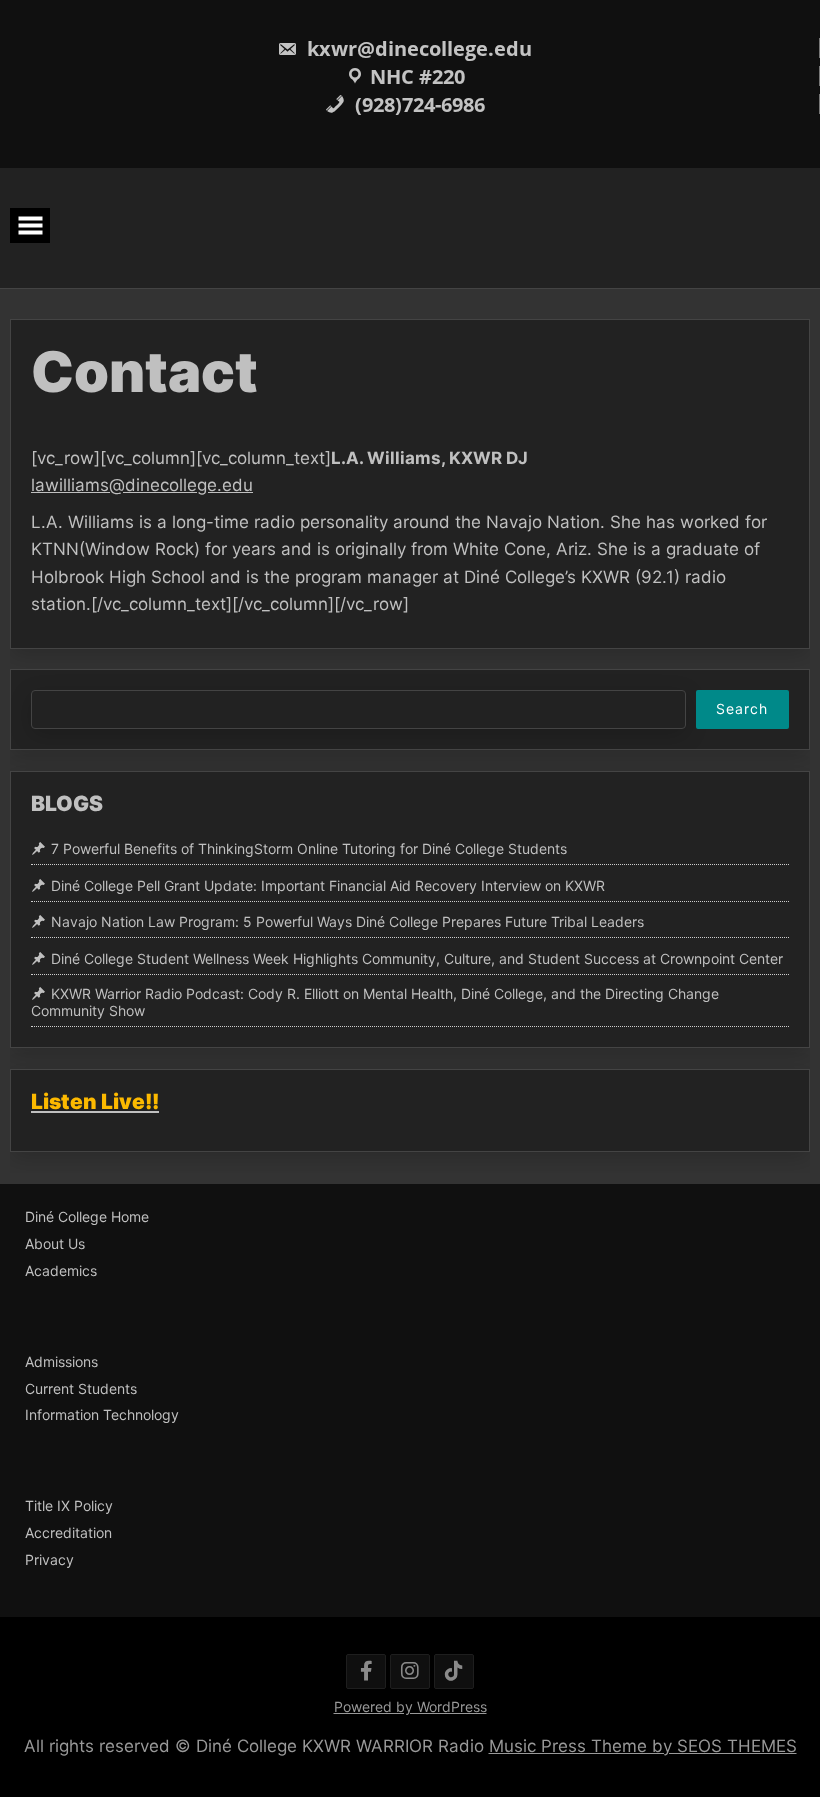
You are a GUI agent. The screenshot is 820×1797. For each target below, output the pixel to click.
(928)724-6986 (417, 104)
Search (742, 708)
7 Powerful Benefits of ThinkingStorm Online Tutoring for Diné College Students (309, 848)
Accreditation (68, 1533)
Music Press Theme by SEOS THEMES (643, 1746)
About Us (55, 1244)
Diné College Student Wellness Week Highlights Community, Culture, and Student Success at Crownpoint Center (417, 958)
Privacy (49, 1560)
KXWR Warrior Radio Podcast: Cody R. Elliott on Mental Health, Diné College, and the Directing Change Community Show (375, 1002)
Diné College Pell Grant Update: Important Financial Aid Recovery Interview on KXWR (328, 885)
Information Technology (102, 1415)
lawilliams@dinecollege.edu (142, 485)
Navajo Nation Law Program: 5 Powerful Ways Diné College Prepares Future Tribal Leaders (347, 922)
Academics (61, 1271)
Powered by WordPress (410, 1706)
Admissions (61, 1362)
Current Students (81, 1389)
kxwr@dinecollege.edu (417, 48)
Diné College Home (87, 1217)
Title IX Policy (69, 1506)
